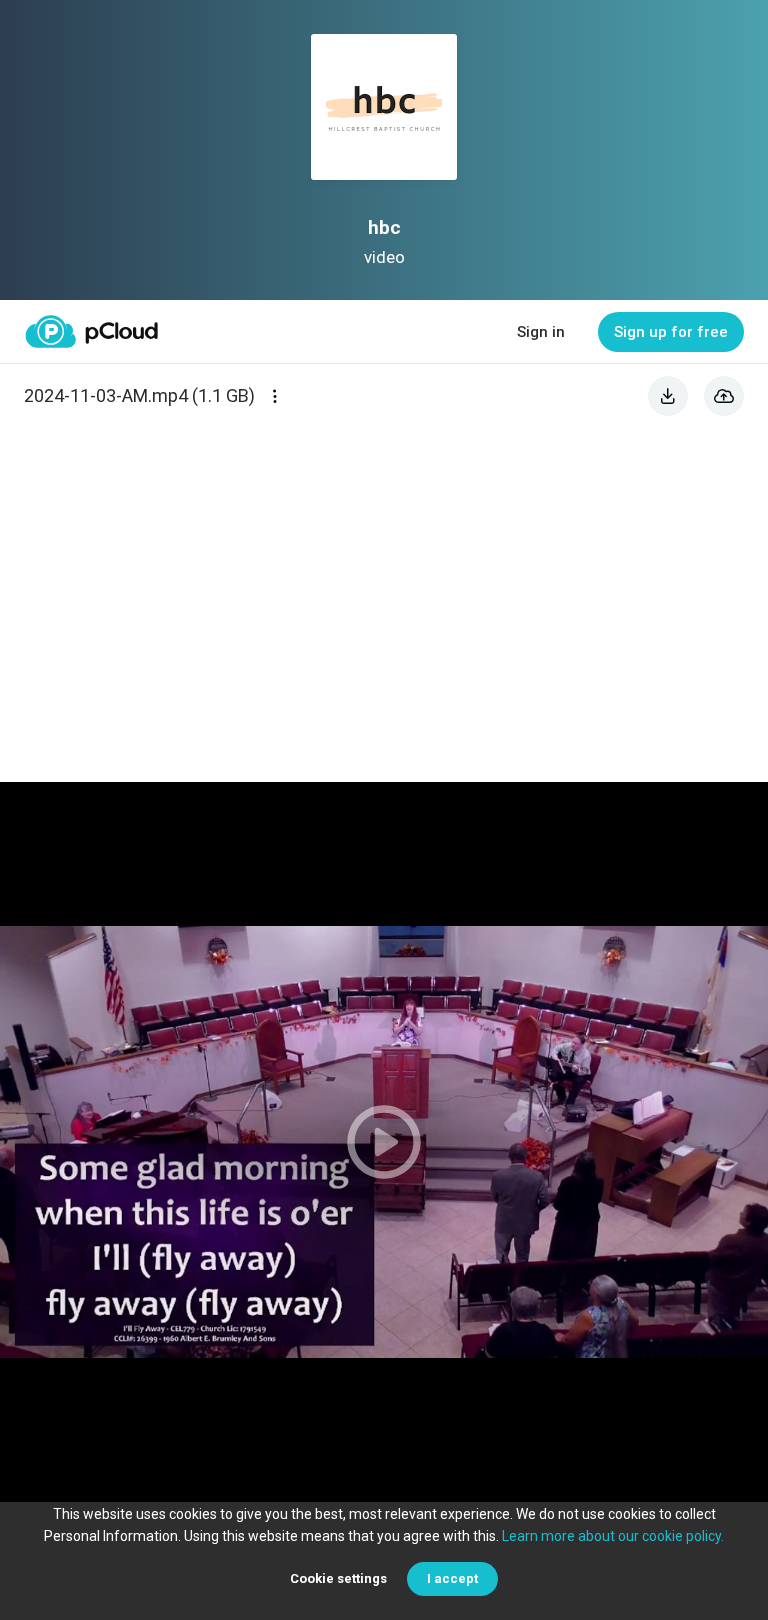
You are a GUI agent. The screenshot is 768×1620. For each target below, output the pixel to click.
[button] (384, 1142)
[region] (384, 1142)
